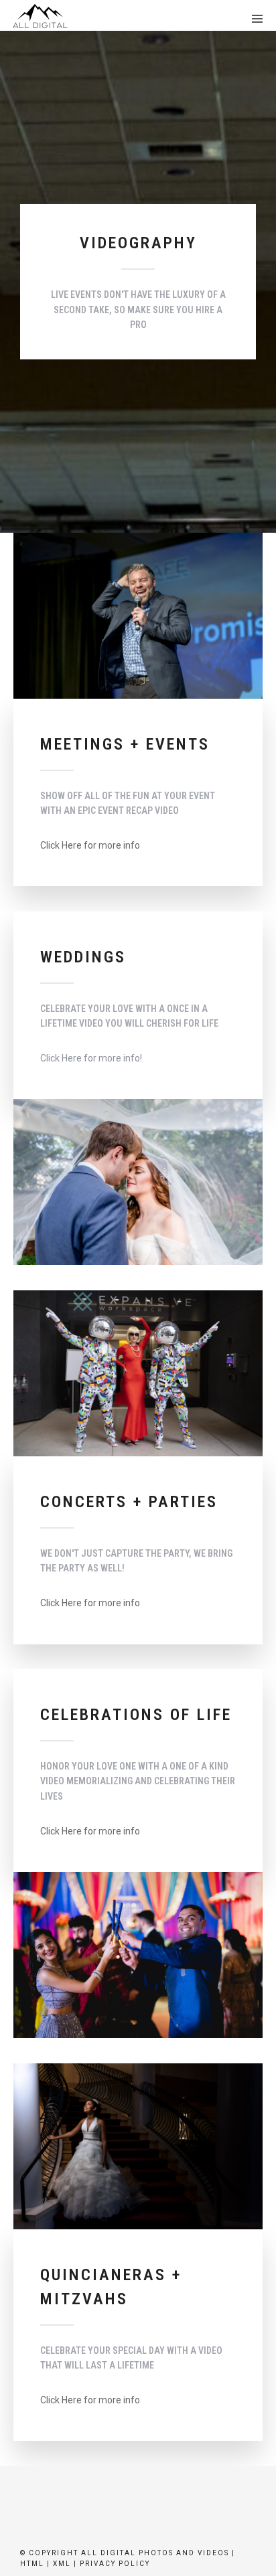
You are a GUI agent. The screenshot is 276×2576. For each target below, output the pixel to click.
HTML (32, 2564)
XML (62, 2564)
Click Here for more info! (91, 1058)
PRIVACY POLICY (115, 2564)
